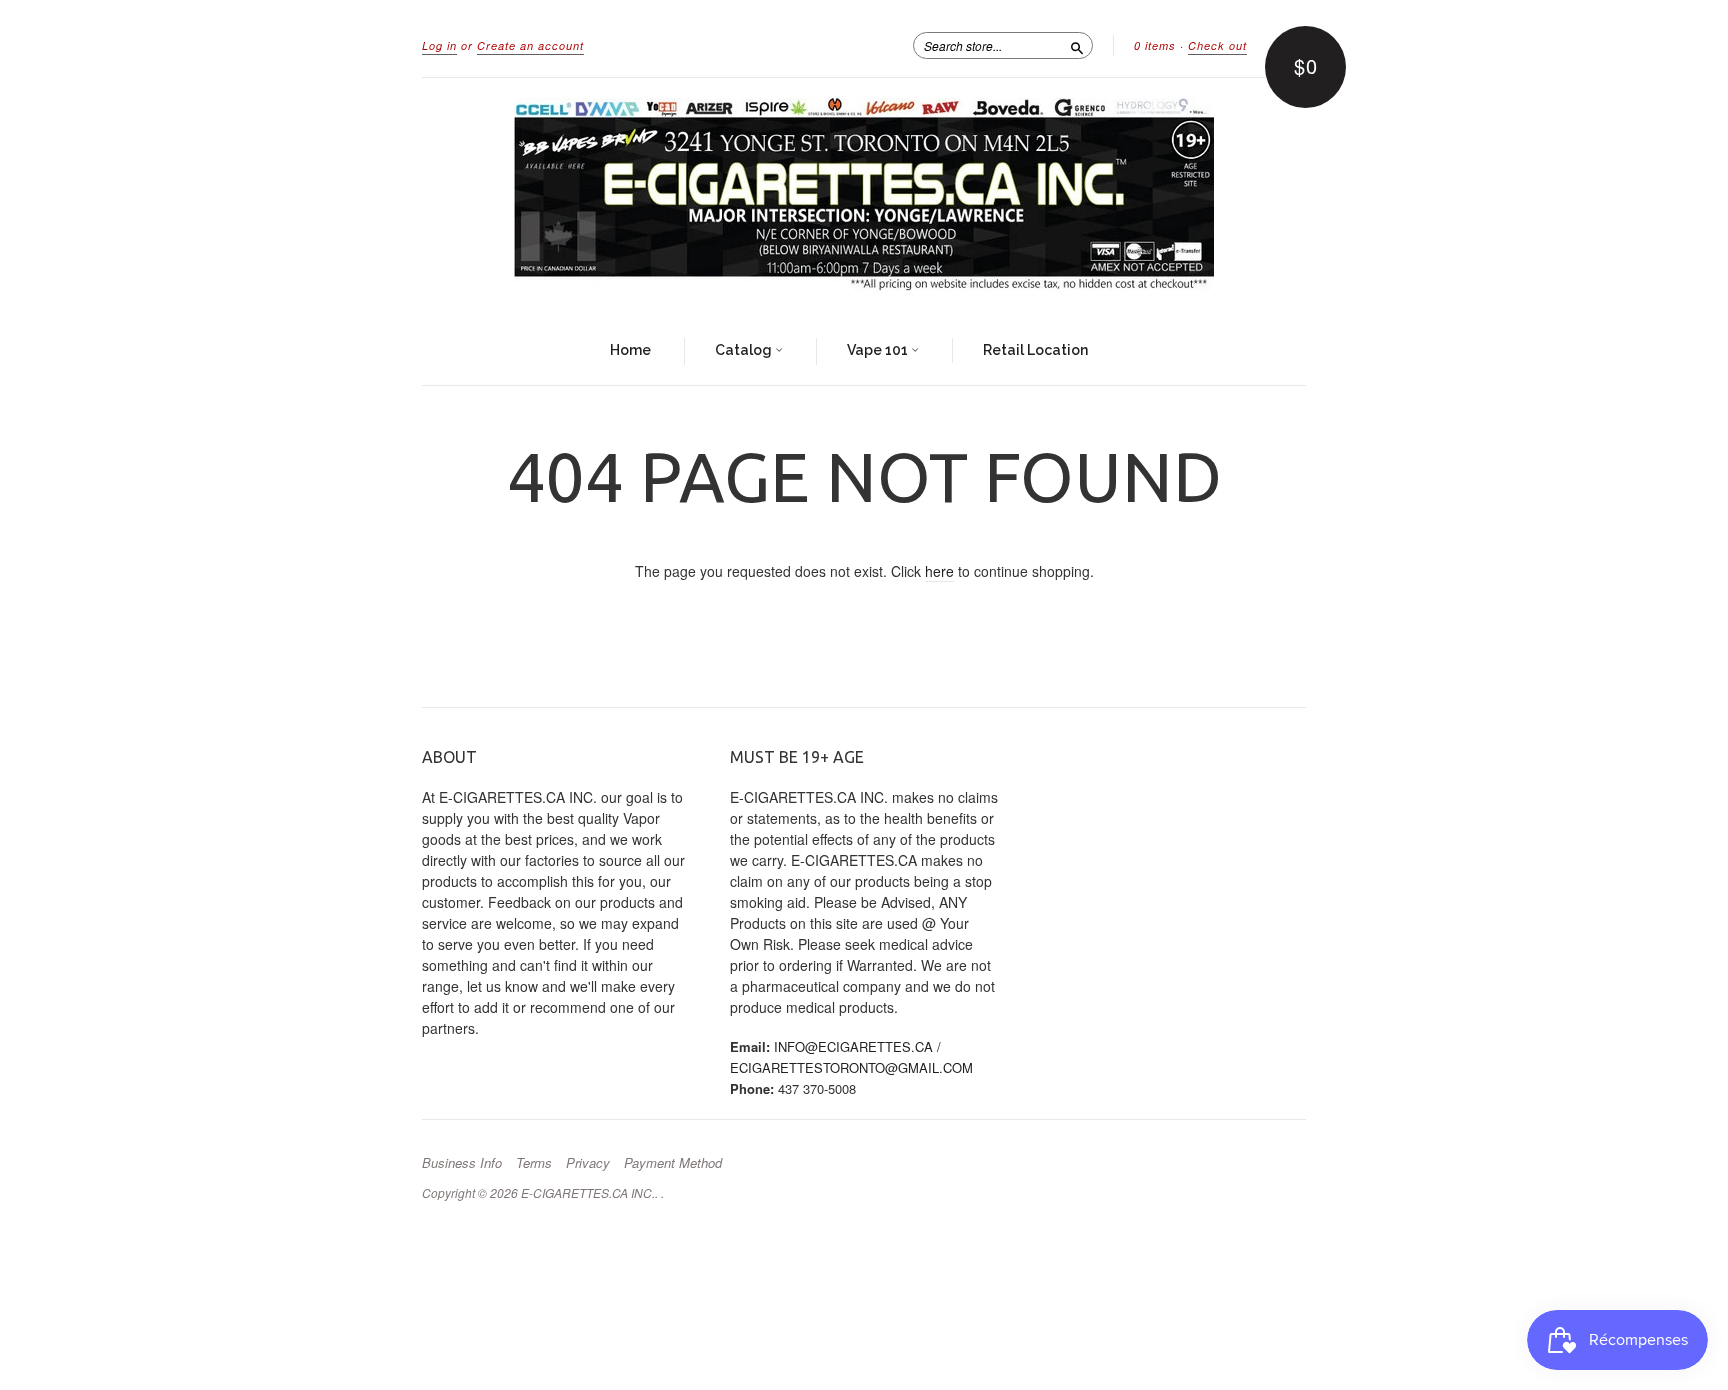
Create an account (530, 45)
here (939, 571)
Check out (1217, 45)
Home (630, 350)
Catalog (745, 350)
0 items (1155, 45)
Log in (439, 45)
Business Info (462, 1163)
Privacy (588, 1163)
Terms (534, 1163)
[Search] (1077, 45)
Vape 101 (879, 350)
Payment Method (673, 1163)
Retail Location (1035, 350)
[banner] (864, 198)
